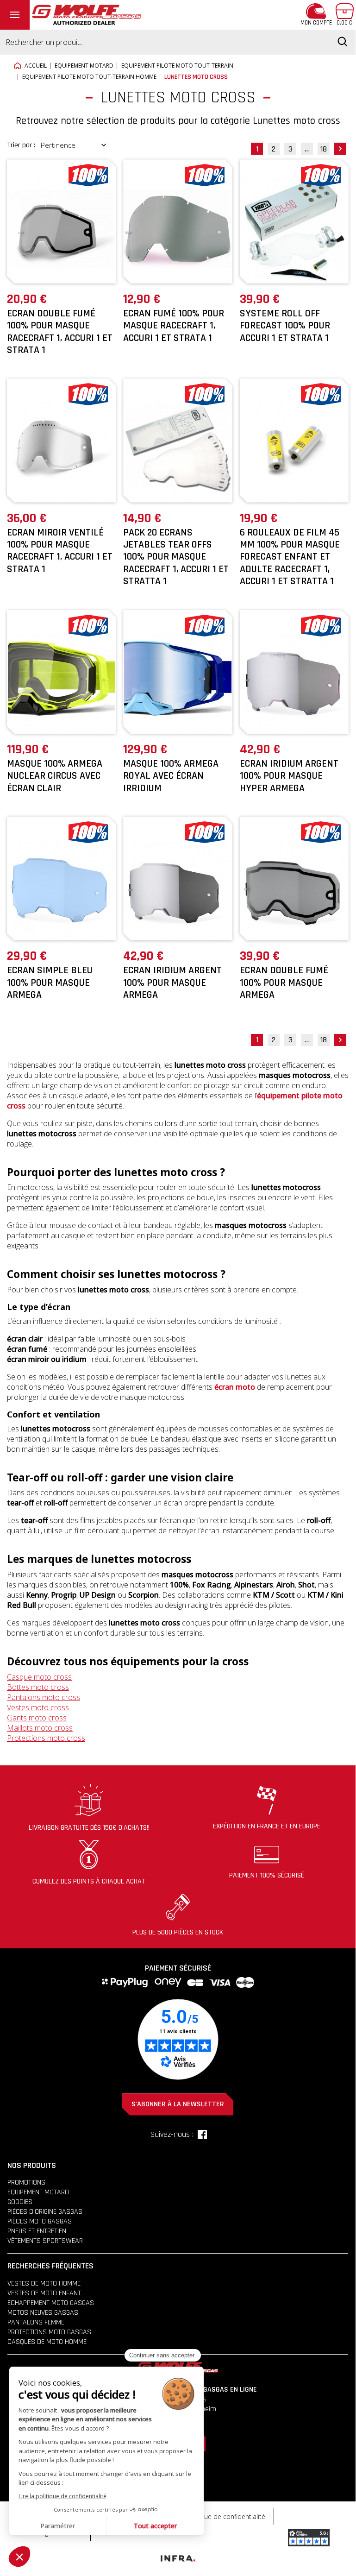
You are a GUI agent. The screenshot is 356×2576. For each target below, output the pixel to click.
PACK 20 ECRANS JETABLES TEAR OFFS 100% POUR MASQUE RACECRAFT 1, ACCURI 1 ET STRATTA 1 (176, 557)
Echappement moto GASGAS (51, 2303)
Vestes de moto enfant (44, 2293)
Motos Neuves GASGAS (43, 2313)
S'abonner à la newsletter (178, 2104)
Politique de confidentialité (225, 2516)
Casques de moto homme (47, 2342)
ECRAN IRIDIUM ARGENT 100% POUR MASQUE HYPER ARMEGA (289, 776)
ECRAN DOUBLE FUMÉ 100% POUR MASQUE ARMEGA (284, 983)
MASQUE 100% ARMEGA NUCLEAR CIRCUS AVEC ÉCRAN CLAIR (55, 776)
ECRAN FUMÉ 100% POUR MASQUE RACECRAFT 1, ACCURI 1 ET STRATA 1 (174, 326)
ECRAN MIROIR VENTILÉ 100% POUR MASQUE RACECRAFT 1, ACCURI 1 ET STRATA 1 (60, 551)
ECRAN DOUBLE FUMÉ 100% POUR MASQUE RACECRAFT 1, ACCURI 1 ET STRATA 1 (60, 332)
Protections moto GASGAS (49, 2332)
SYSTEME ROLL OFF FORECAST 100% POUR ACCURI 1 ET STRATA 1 (285, 326)
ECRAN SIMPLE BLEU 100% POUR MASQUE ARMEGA (50, 983)
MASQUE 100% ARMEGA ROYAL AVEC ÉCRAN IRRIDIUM (171, 776)
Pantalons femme (36, 2322)
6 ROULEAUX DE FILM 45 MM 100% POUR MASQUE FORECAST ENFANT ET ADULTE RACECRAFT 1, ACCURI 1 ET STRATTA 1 (290, 557)
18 (324, 149)
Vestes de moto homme (44, 2283)
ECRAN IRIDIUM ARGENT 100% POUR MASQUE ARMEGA (172, 983)
